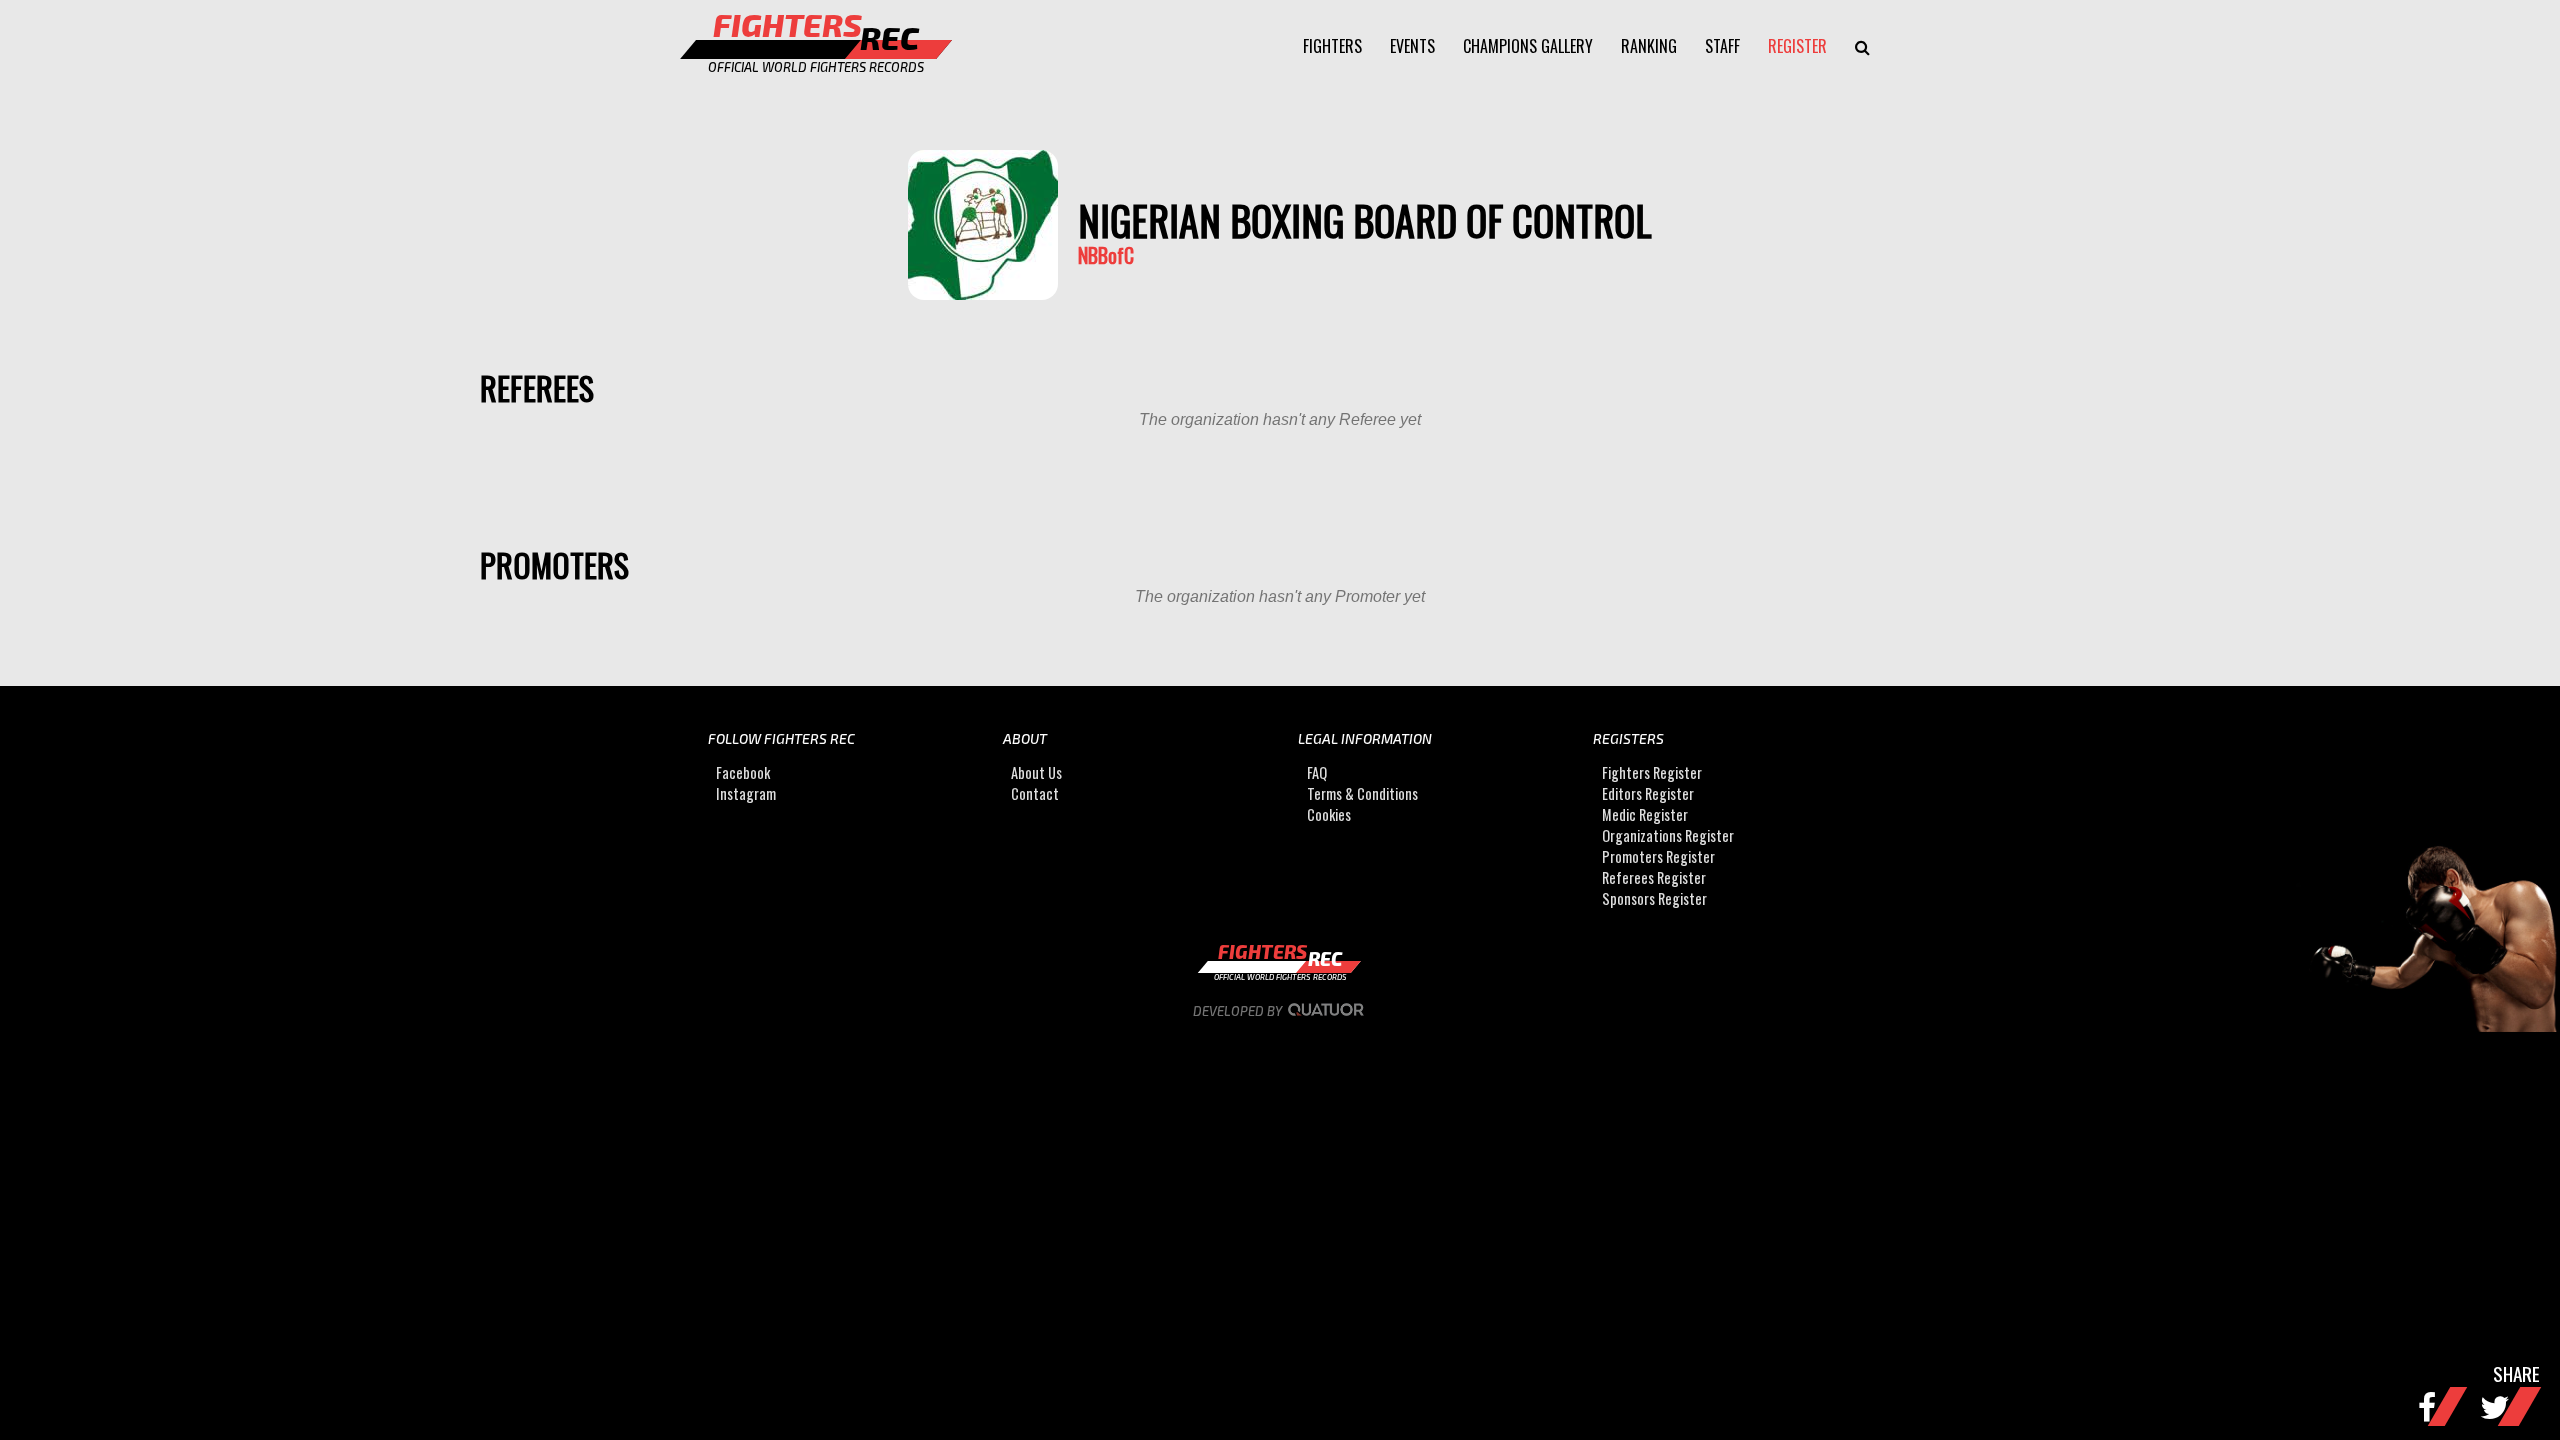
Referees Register (1654, 877)
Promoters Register (1658, 856)
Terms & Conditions (1362, 793)
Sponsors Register (1654, 898)
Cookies (1329, 814)
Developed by (1239, 1011)
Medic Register (1645, 814)
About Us (1036, 772)
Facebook (743, 772)
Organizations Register (1668, 835)
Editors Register (1648, 793)
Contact (1035, 793)
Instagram (746, 793)
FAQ (1317, 772)
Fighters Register (1652, 772)
